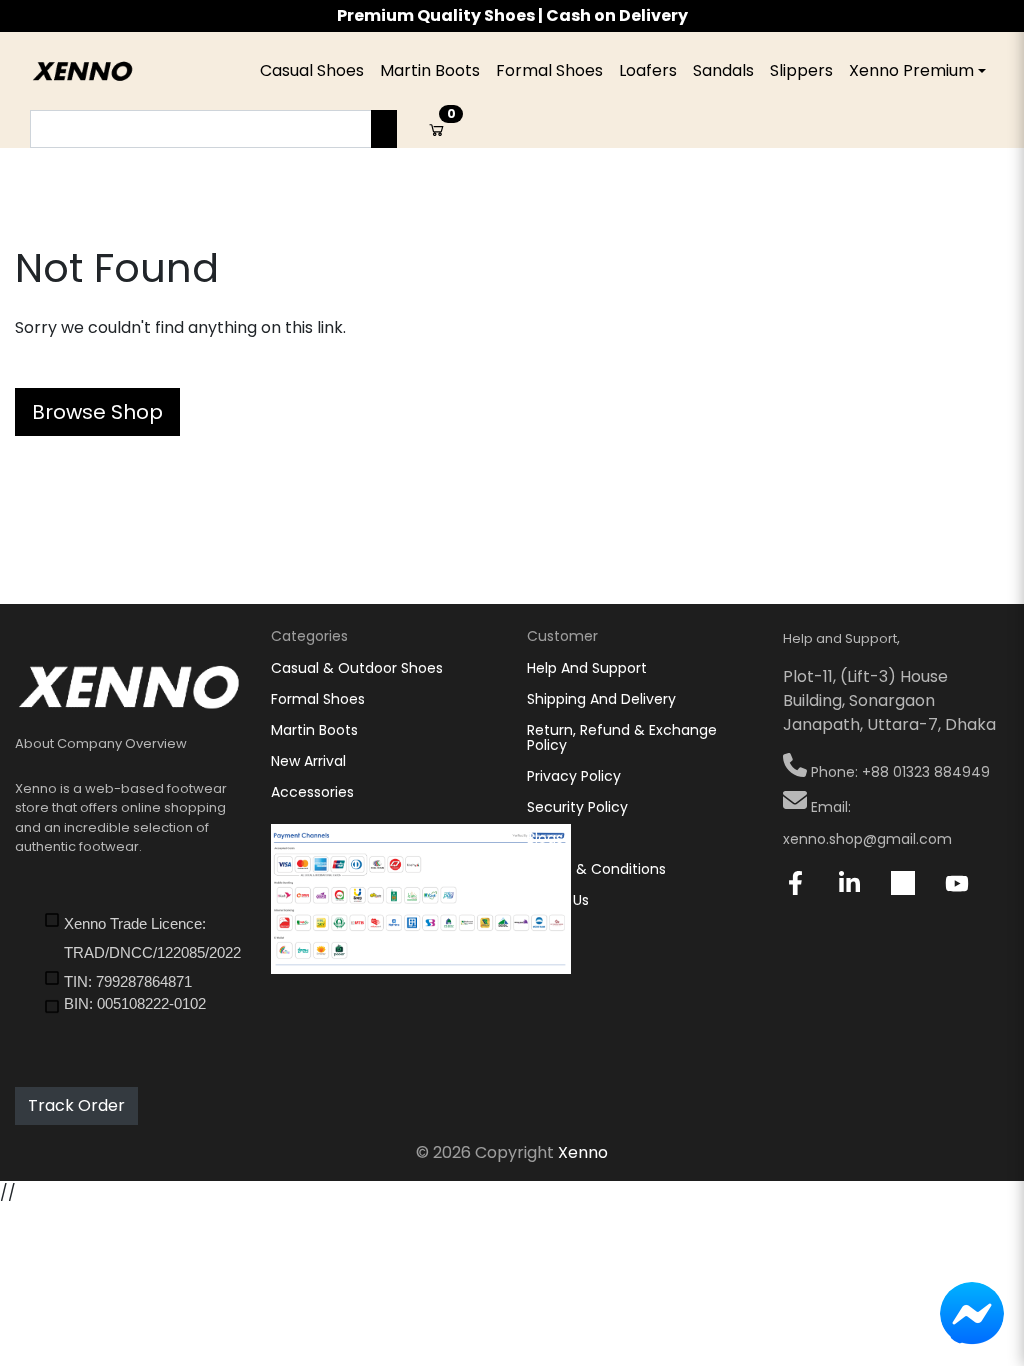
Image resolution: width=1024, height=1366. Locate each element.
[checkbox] (142, 937)
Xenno (583, 1152)
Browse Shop (97, 412)
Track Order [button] (76, 1105)
